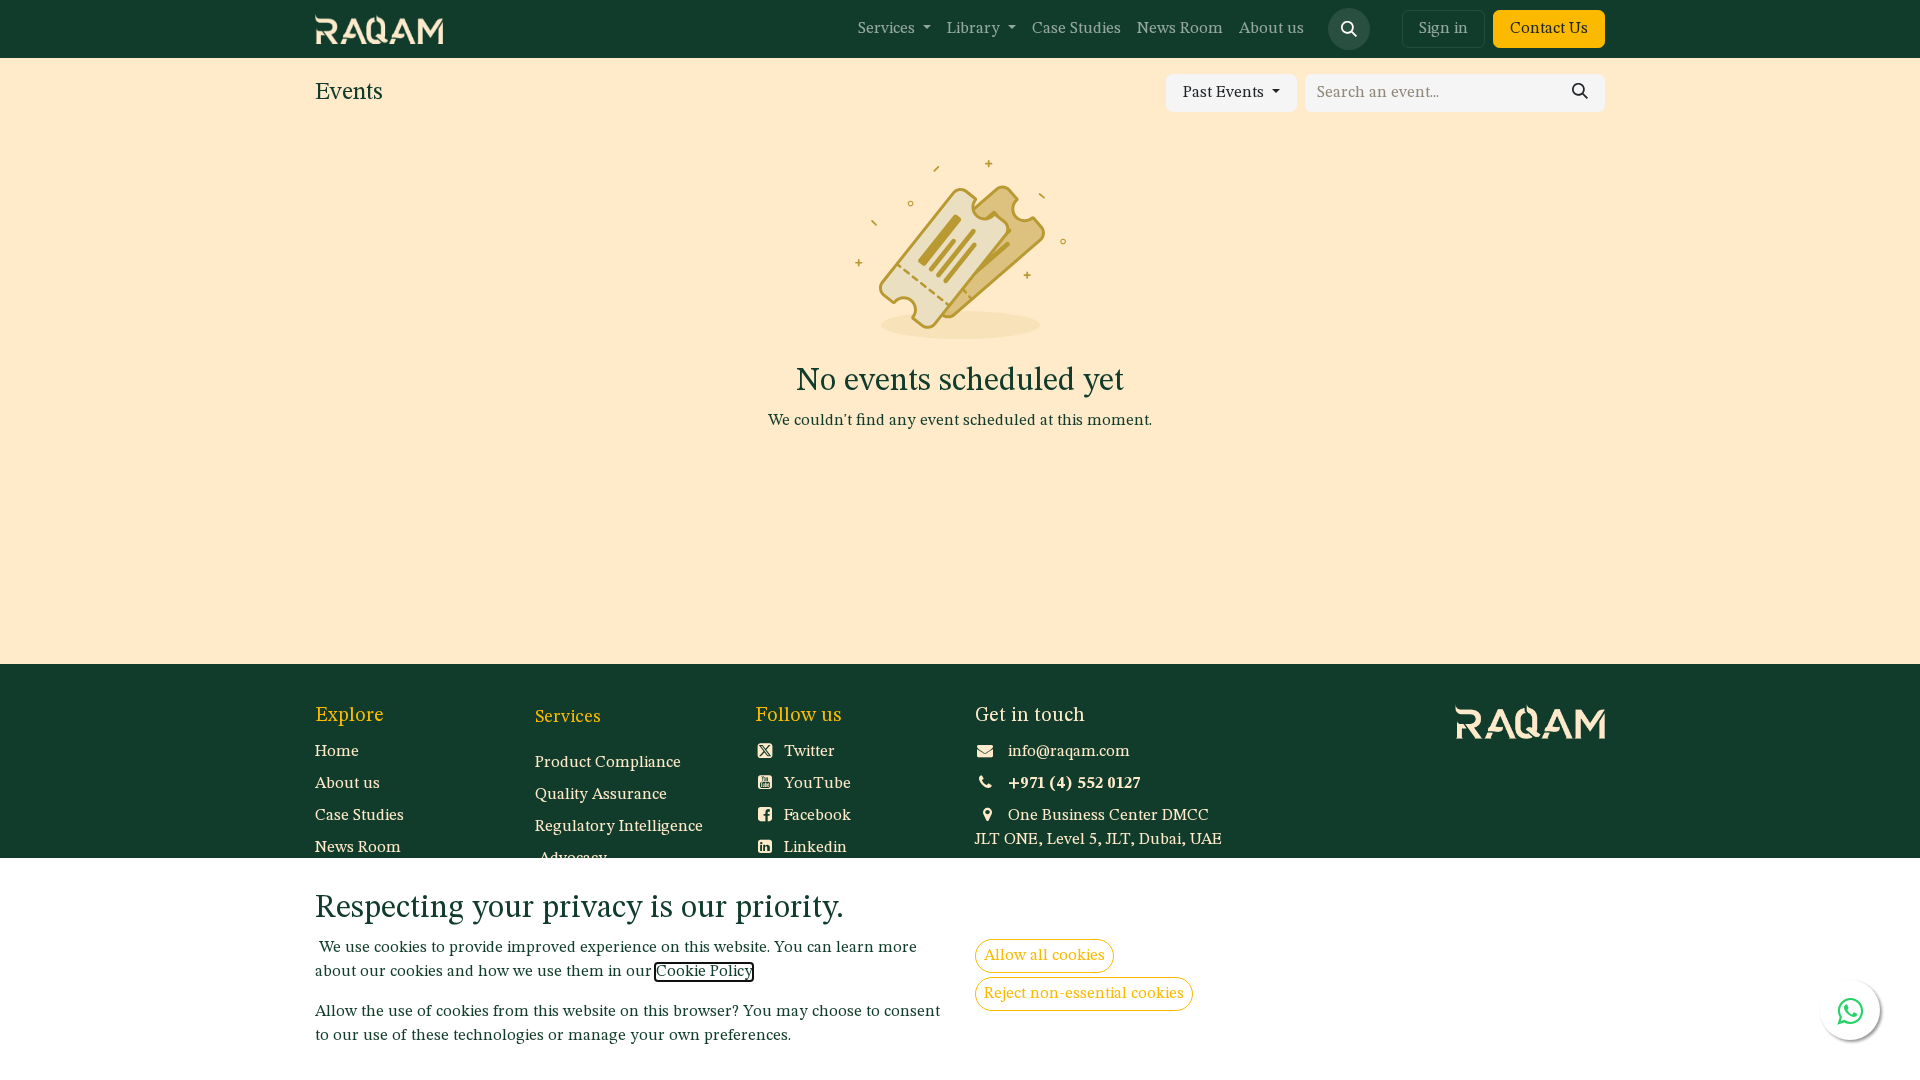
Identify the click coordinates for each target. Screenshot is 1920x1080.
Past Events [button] (1225, 93)
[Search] (1580, 93)
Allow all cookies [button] (1044, 956)
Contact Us (1549, 29)
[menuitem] (894, 29)
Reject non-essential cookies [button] (1084, 994)
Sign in (1443, 29)
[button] (1349, 29)
